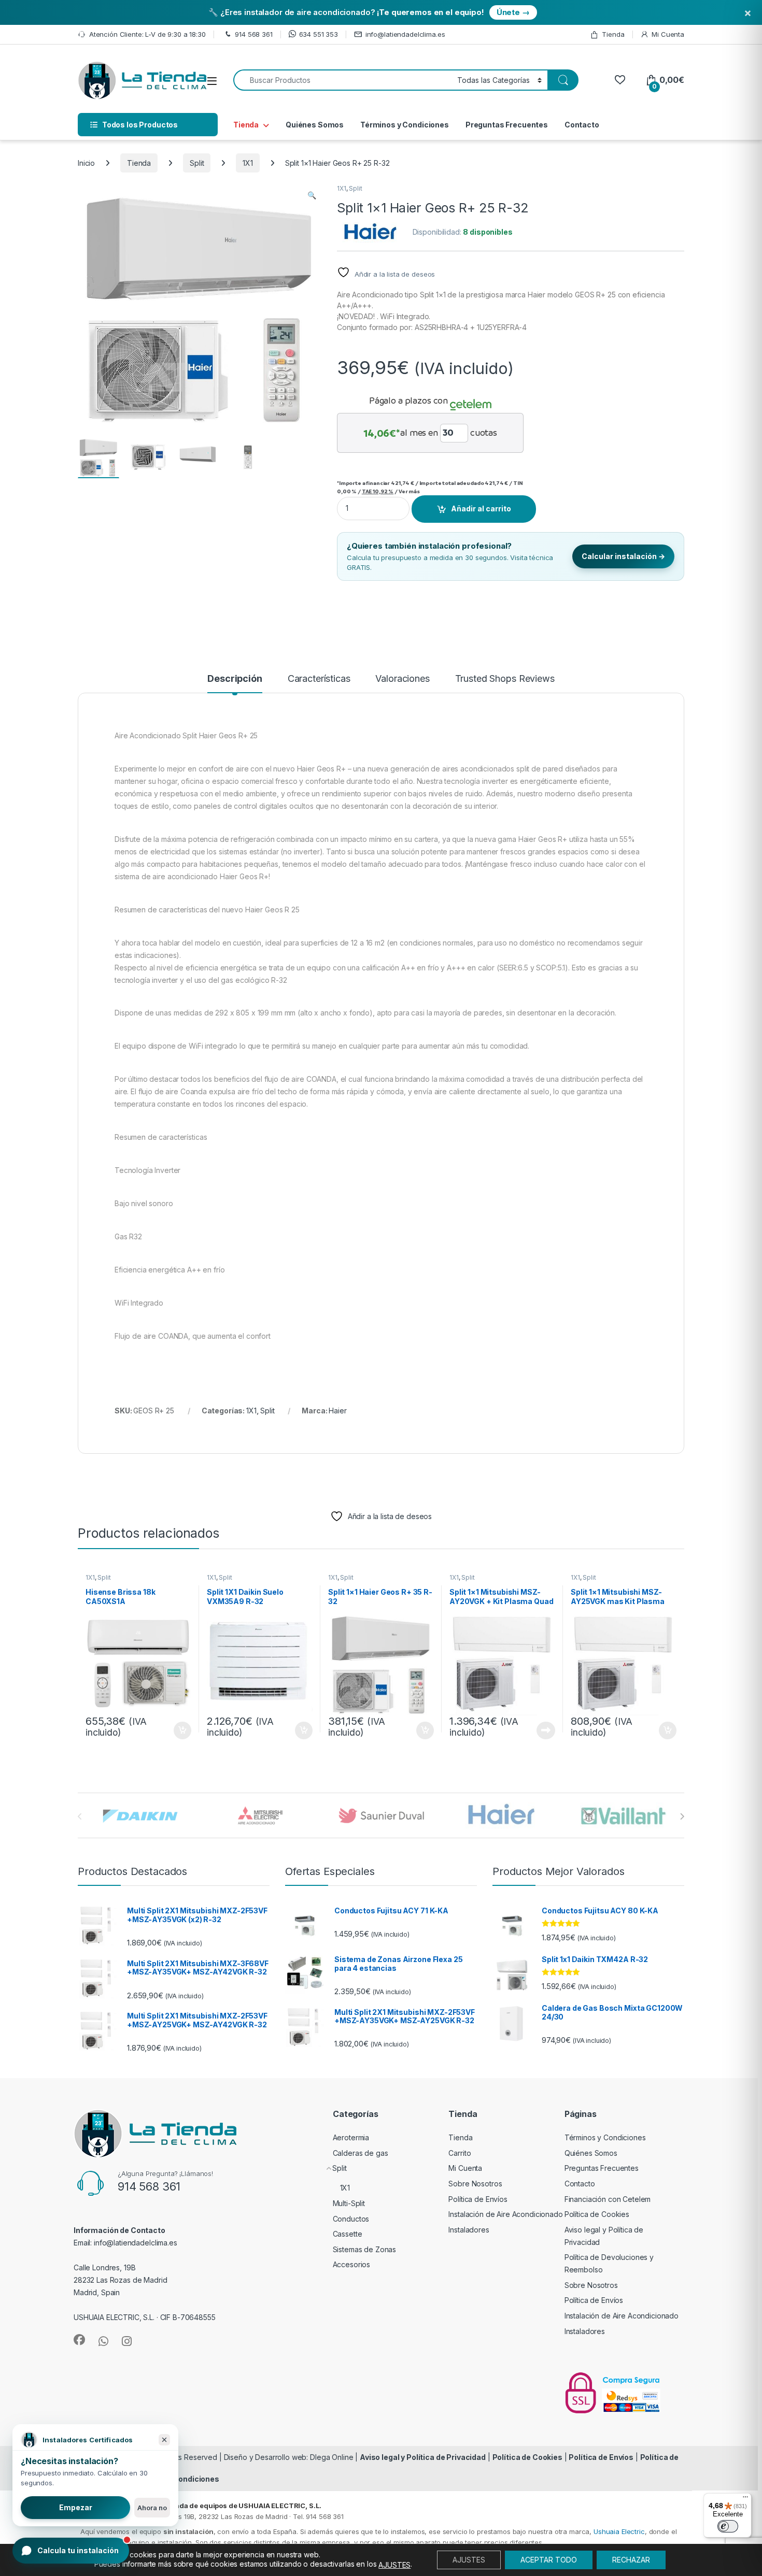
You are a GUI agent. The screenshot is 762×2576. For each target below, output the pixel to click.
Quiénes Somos (315, 125)
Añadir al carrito (481, 509)
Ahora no (152, 2508)
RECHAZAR (631, 2560)
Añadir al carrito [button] (181, 1730)
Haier (337, 1411)
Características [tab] (319, 679)
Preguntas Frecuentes (507, 125)
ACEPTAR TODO (549, 2560)
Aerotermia (351, 2137)
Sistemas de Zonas (365, 2249)
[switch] (728, 2526)
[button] (312, 195)
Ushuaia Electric (619, 2531)
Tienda (613, 34)
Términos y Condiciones (405, 125)
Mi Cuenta (668, 34)
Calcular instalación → (623, 556)
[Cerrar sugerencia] (164, 2440)
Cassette (348, 2234)
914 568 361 (253, 34)
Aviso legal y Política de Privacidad (423, 2457)
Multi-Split (349, 2203)
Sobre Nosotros (475, 2184)
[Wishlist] (620, 80)
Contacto (582, 125)
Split (197, 163)
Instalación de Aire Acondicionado (505, 2214)
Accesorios (352, 2264)
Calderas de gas (361, 2153)
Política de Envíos (478, 2199)
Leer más (546, 1730)
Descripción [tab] (235, 679)
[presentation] (682, 1816)
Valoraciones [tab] (402, 679)
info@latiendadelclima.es (405, 34)
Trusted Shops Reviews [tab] (505, 679)
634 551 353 (319, 34)
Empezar (76, 2507)
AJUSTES (394, 2565)
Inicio (86, 163)
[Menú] (745, 2499)
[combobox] (342, 80)
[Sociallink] (79, 2340)
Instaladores (469, 2230)
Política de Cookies (597, 2214)
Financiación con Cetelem (608, 2199)
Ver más (409, 491)
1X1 (248, 163)
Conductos (351, 2219)
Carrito (460, 2153)
